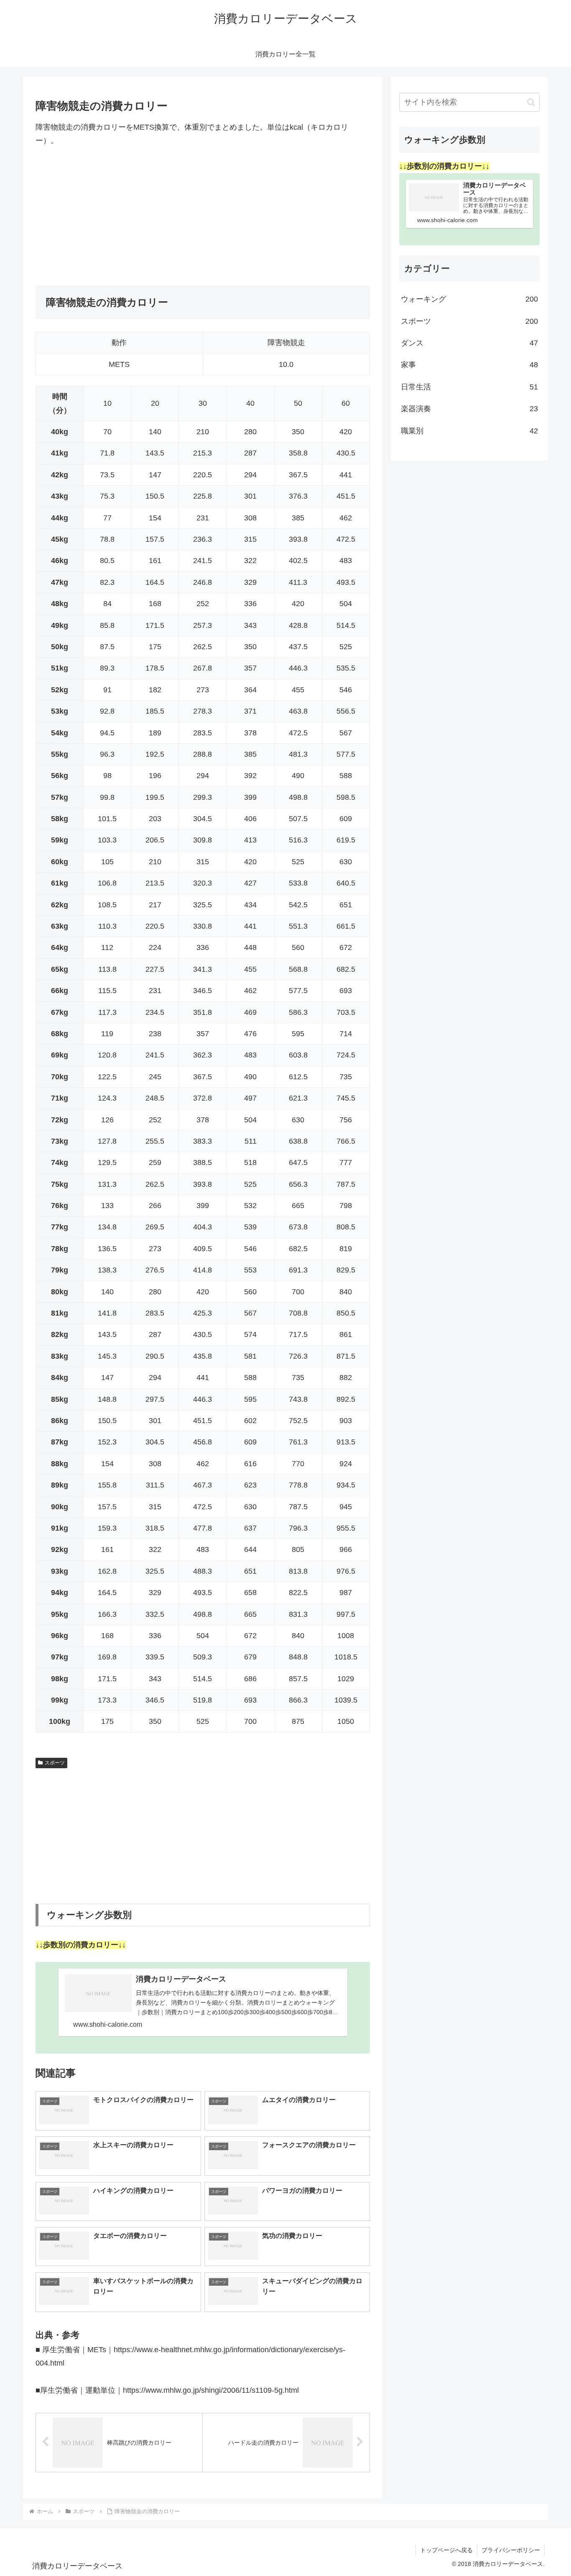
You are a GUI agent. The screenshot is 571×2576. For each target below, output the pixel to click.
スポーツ (55, 1763)
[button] (531, 102)
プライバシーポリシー (511, 2550)
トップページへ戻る (446, 2550)
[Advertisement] (203, 217)
